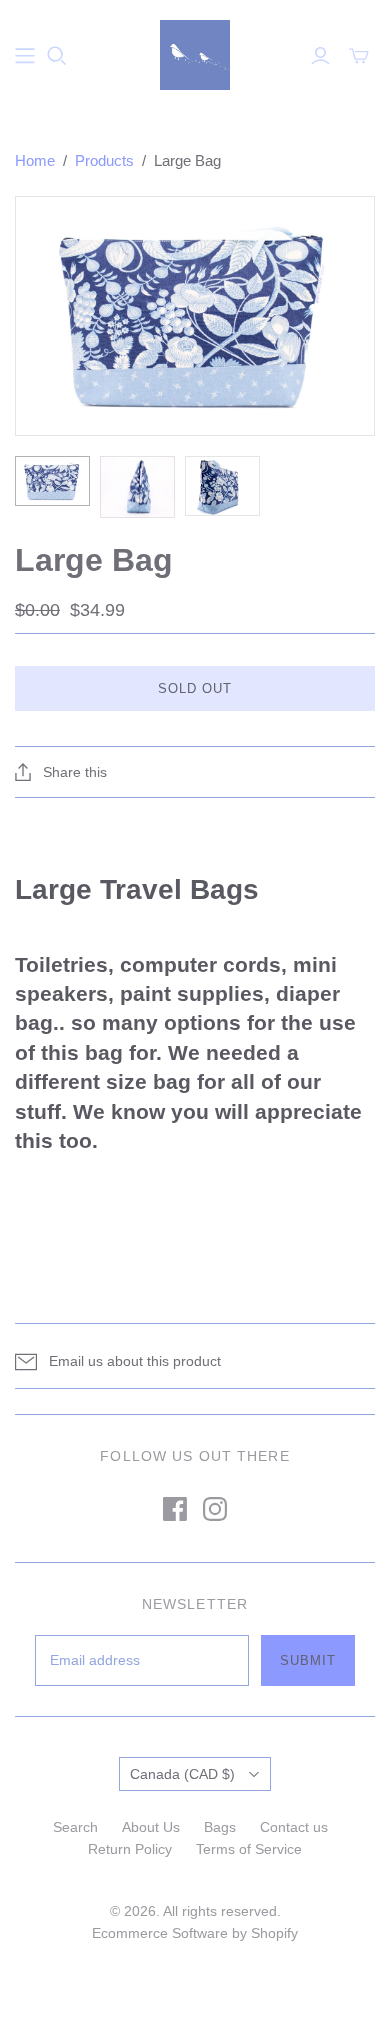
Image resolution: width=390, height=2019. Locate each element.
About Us (151, 1827)
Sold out (195, 688)
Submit (308, 1660)
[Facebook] (175, 1509)
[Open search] (57, 56)
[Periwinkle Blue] (195, 53)
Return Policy (130, 1849)
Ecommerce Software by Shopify (195, 1933)
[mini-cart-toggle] (359, 56)
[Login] (320, 56)
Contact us (294, 1827)
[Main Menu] (25, 56)
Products (104, 160)
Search (75, 1827)
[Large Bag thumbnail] (52, 481)
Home (35, 160)
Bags (220, 1827)
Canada (182, 1774)
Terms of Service (249, 1849)
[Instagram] (215, 1509)
